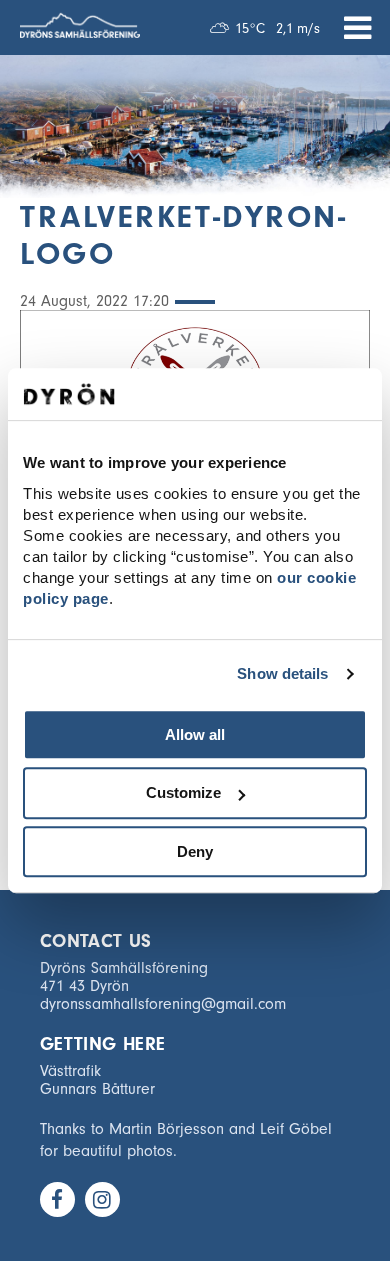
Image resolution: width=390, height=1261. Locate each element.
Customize (183, 792)
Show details (282, 673)
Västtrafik (70, 1071)
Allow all (195, 734)
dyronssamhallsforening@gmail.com (163, 1004)
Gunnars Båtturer (97, 1089)
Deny (195, 851)
